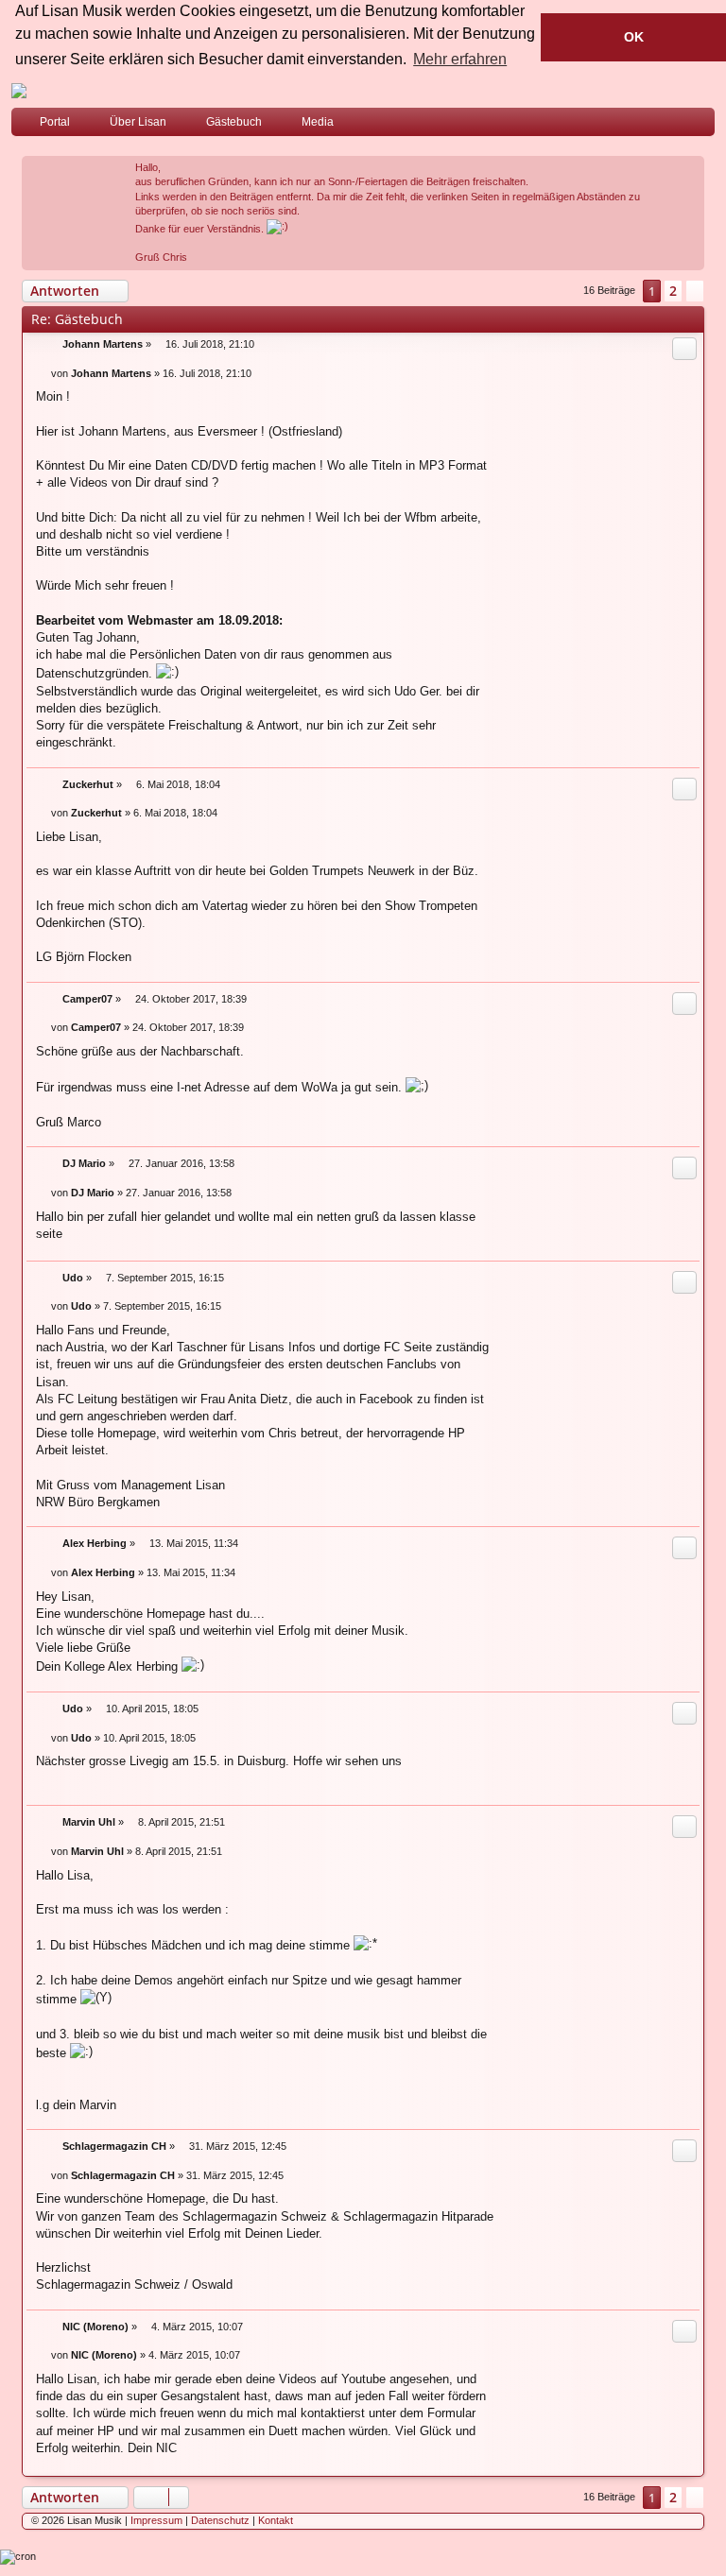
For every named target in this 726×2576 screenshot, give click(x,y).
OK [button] (634, 37)
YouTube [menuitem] (704, 126)
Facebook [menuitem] (676, 126)
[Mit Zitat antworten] (684, 349)
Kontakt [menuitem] (276, 2520)
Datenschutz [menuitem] (220, 2520)
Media (318, 122)
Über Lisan (138, 122)
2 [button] (673, 291)
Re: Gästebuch (77, 319)
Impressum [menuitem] (156, 2520)
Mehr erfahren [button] (460, 59)
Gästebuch (234, 122)
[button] (695, 291)
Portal (55, 122)
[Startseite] (363, 91)
